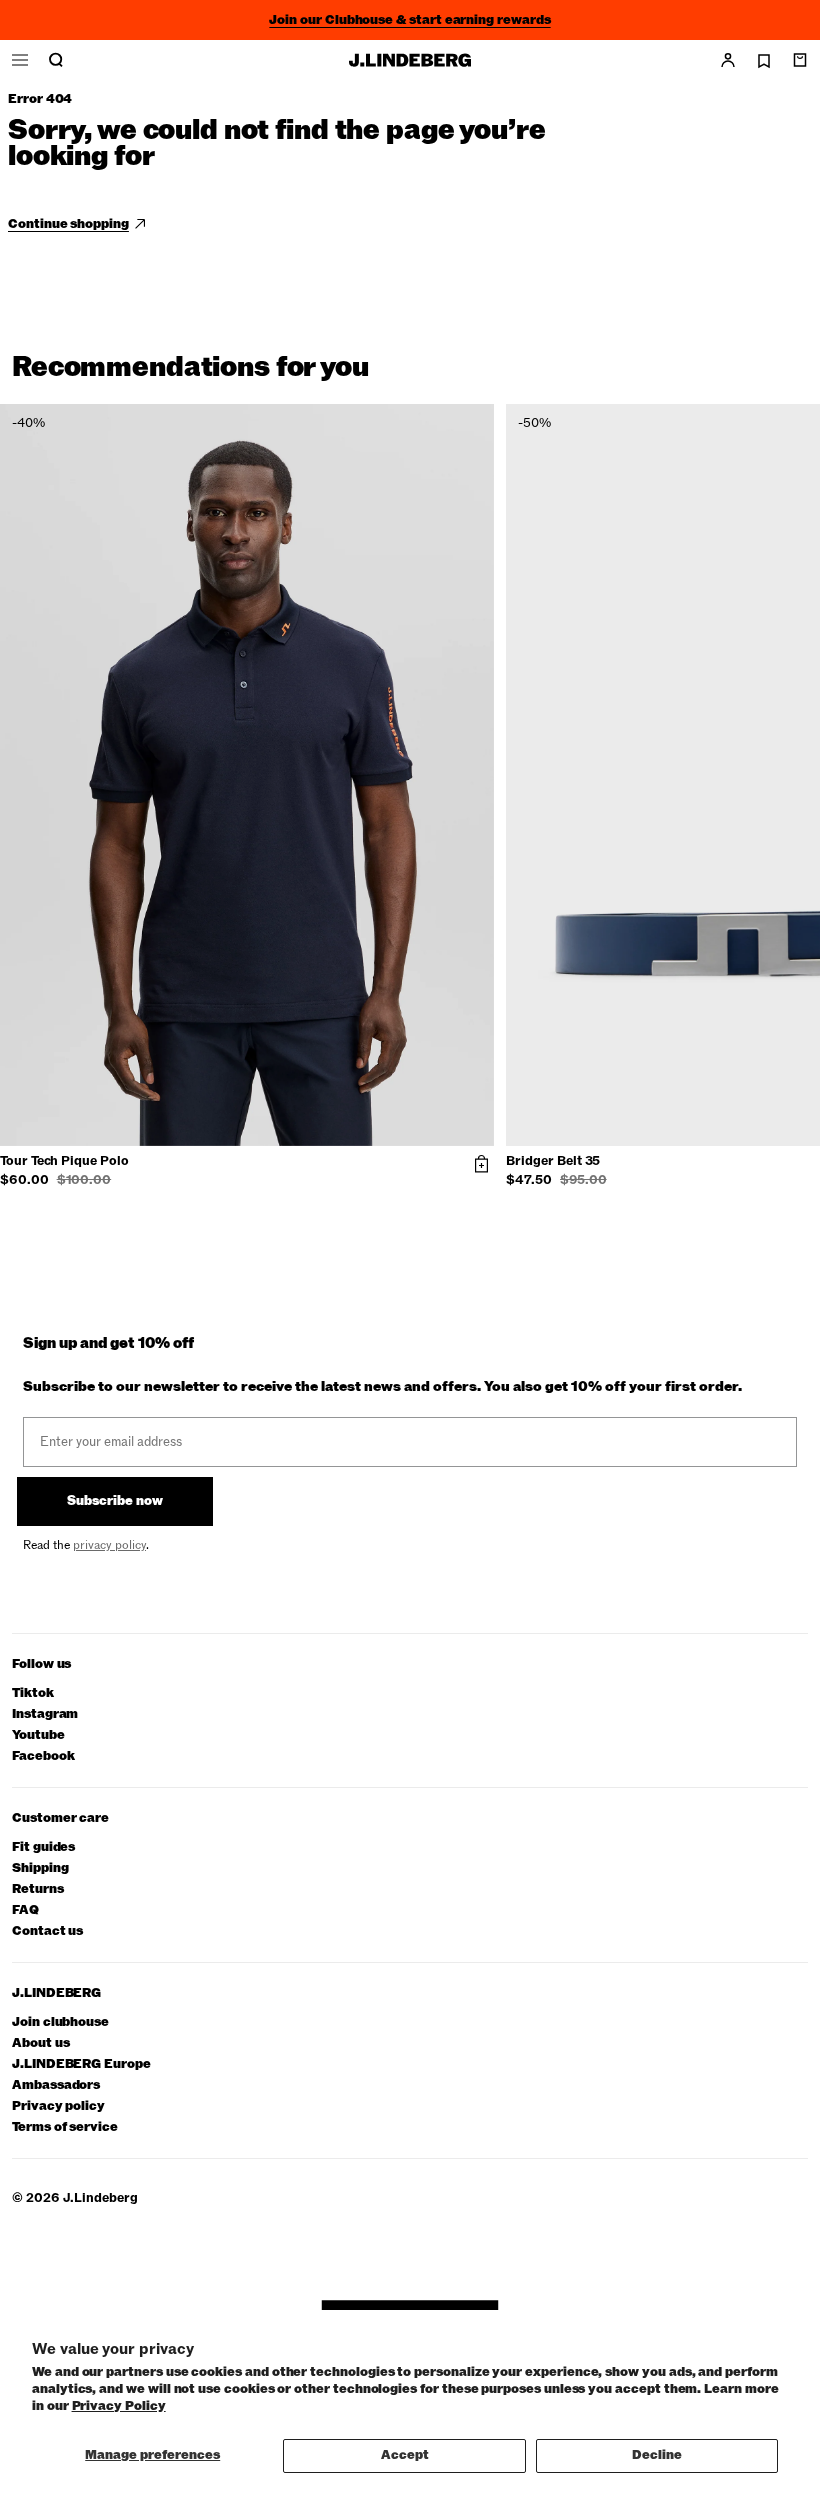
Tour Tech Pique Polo (64, 1162)
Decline (657, 2455)
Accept (405, 2455)
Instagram (45, 1714)
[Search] (56, 60)
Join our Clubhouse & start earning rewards (409, 20)
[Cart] (800, 60)
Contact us (47, 1931)
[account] (728, 60)
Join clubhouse (60, 2022)
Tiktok (33, 1693)
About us (40, 2043)
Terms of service (65, 2127)
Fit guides (43, 1847)
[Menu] (20, 60)
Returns (38, 1889)
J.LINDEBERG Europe (81, 2064)
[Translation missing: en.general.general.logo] (410, 60)
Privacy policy (58, 2106)
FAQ (25, 1910)
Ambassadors (56, 2085)
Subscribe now (115, 1501)
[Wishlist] (764, 61)
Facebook (43, 1756)
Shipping (40, 1868)
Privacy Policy (119, 2406)
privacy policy (109, 1545)
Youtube (38, 1735)
